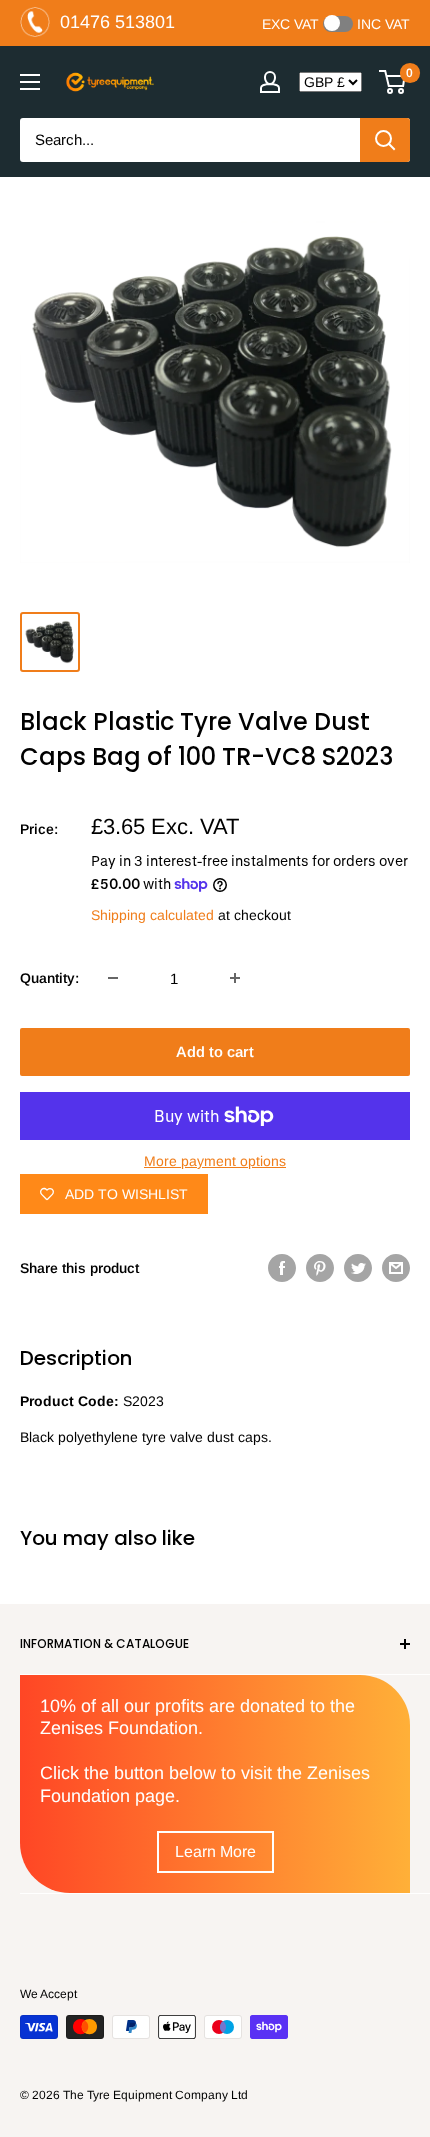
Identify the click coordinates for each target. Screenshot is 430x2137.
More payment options (215, 1161)
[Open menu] (30, 82)
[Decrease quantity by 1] (113, 978)
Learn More (215, 1851)
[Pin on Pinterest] (320, 1268)
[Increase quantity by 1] (235, 978)
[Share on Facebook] (282, 1268)
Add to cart (215, 1051)
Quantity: (49, 978)
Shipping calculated (152, 915)
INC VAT (383, 24)
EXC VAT (290, 24)
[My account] (270, 82)
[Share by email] (396, 1268)
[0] (393, 82)
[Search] (385, 140)
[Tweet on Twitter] (358, 1268)
